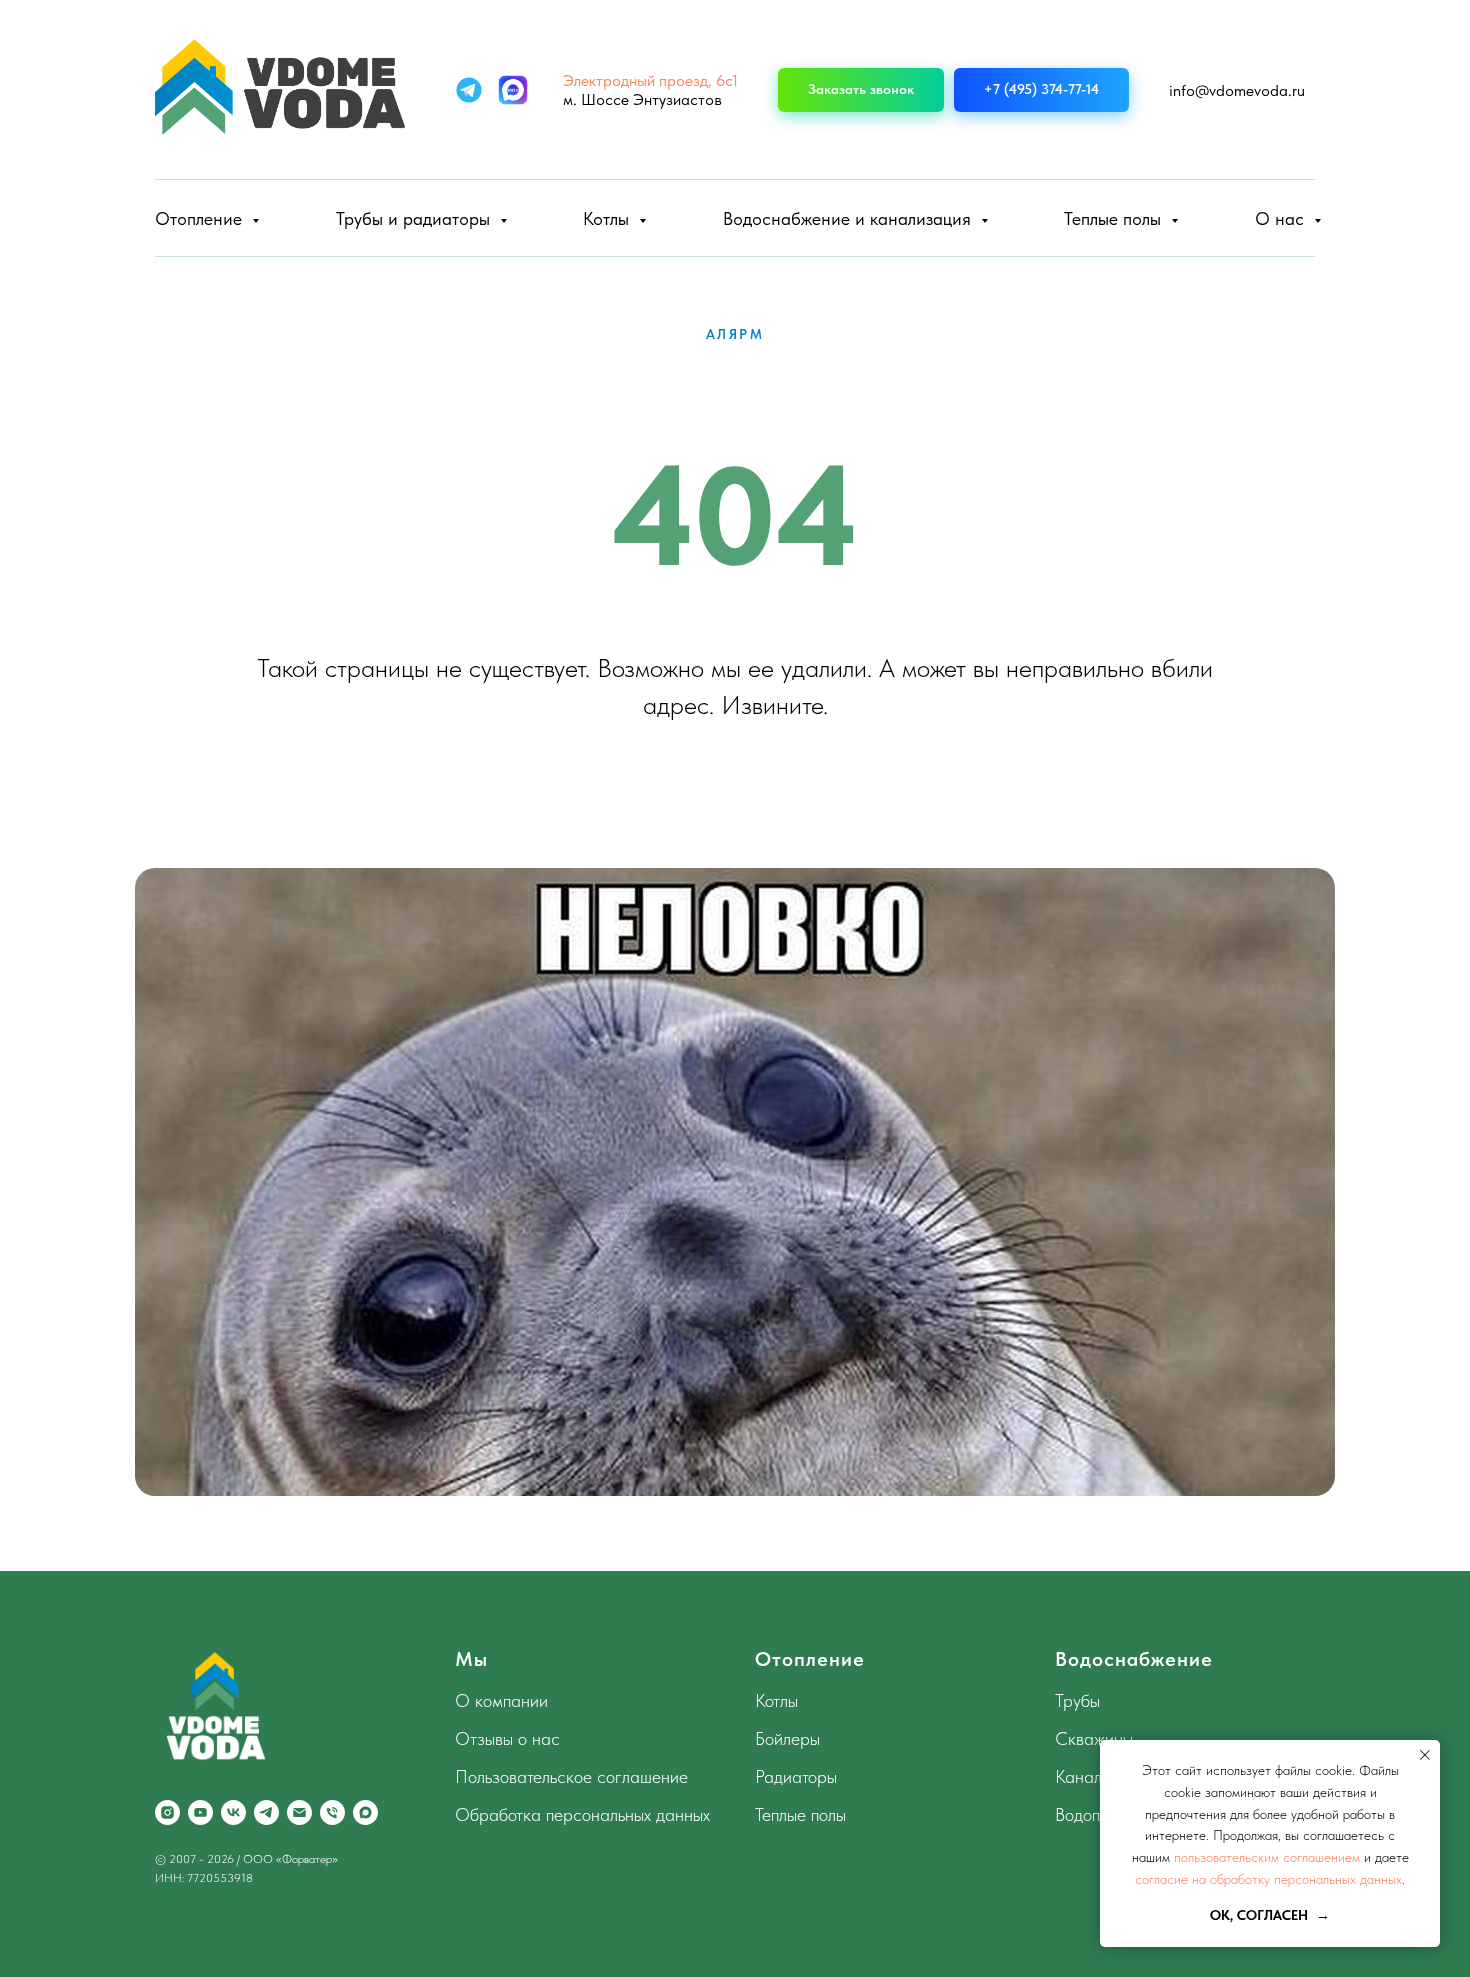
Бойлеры (787, 1738)
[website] (469, 90)
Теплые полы (1115, 218)
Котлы (608, 218)
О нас (1282, 218)
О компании (501, 1700)
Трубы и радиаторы (415, 218)
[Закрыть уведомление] (1425, 1755)
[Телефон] (332, 1812)
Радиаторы (796, 1776)
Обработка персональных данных (582, 1814)
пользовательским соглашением (1267, 1857)
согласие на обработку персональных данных (1268, 1879)
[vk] (233, 1812)
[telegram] (266, 1812)
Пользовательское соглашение (571, 1776)
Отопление (201, 218)
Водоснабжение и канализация (849, 218)
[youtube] (200, 1812)
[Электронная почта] (299, 1812)
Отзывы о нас (507, 1738)
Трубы (1077, 1700)
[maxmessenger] (365, 1812)
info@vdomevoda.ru (1237, 90)
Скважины (1094, 1738)
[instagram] (167, 1812)
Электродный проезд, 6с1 (650, 80)
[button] (861, 90)
